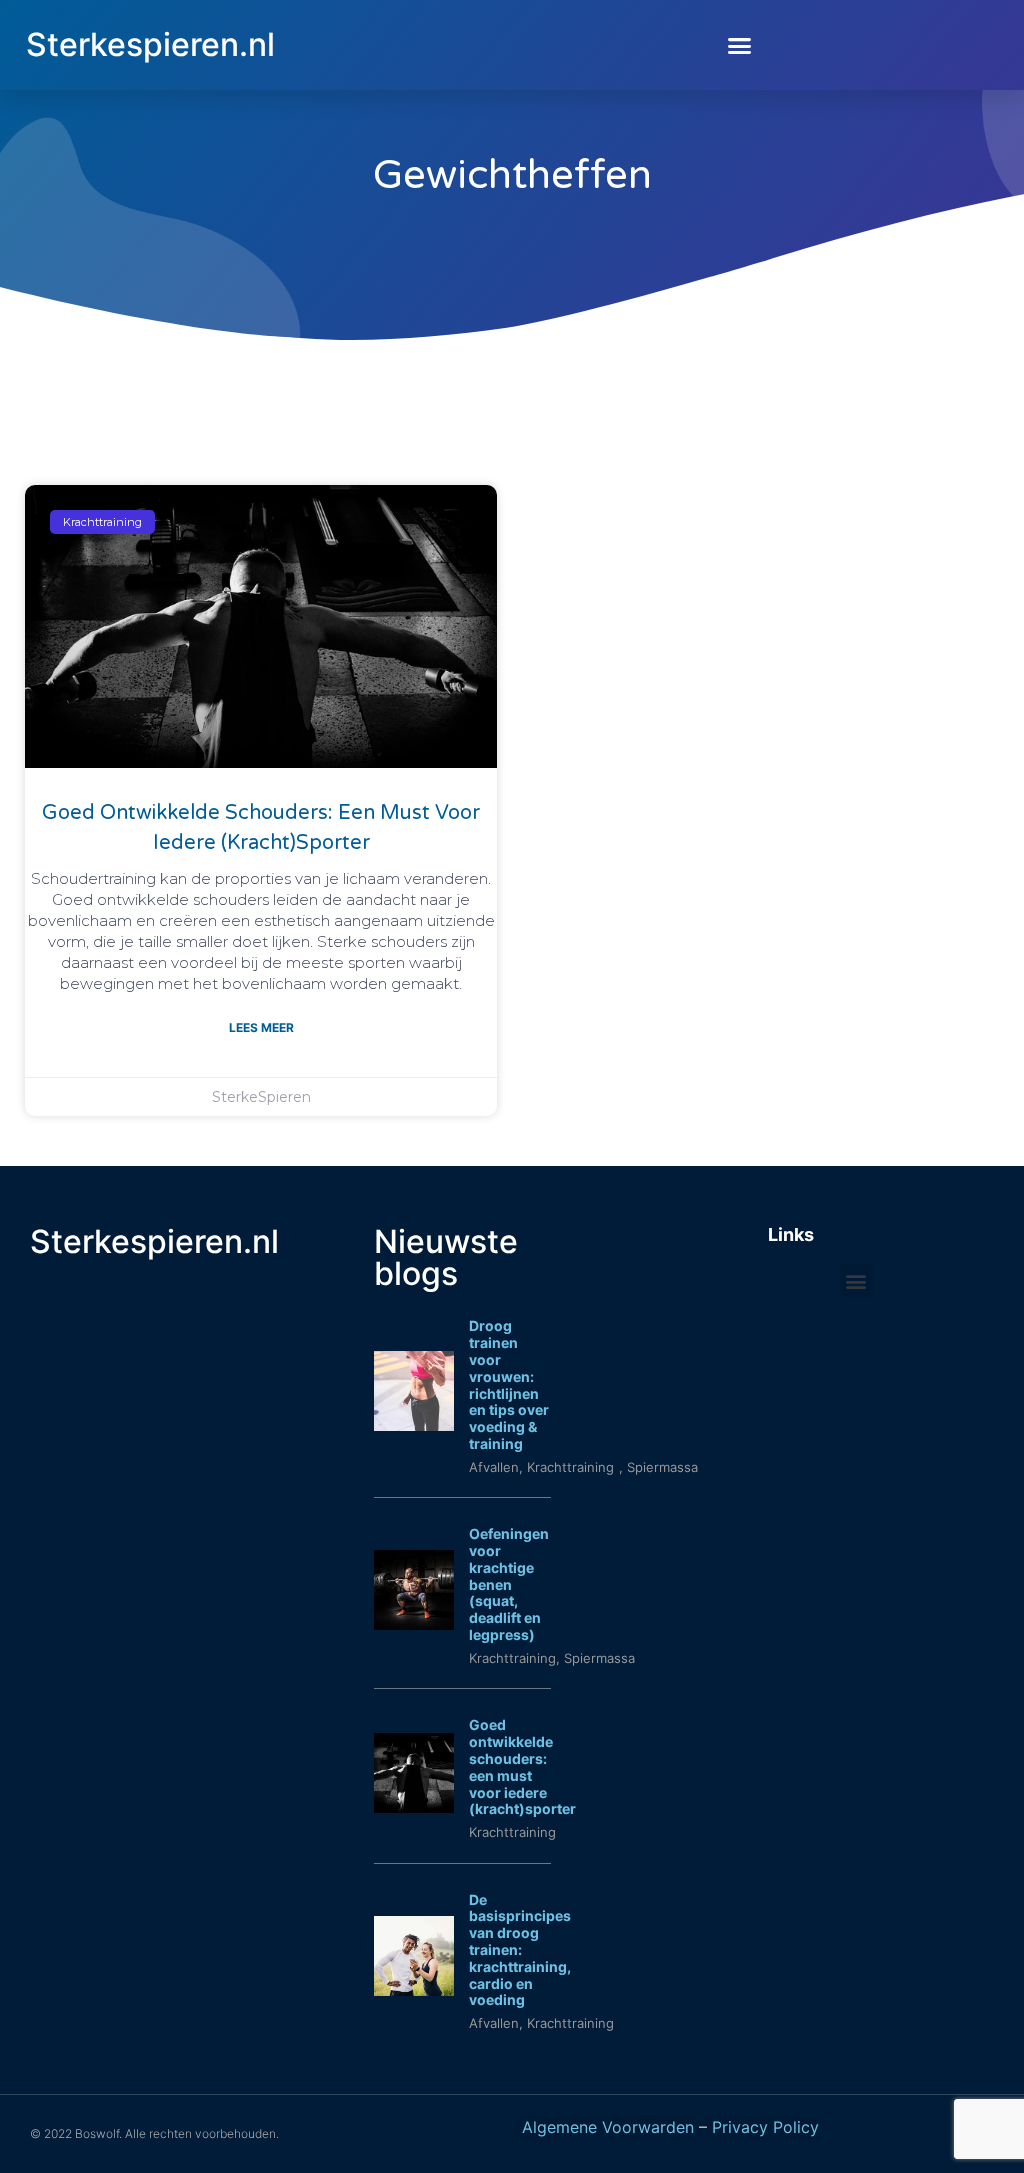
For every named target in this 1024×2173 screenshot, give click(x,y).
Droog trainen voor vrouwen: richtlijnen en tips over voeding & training (509, 1384)
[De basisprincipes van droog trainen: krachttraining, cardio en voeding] (414, 1990)
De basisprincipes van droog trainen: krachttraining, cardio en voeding (520, 1950)
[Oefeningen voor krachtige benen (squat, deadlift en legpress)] (414, 1624)
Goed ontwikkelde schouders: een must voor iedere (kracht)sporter (522, 1766)
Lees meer (261, 1027)
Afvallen (494, 1467)
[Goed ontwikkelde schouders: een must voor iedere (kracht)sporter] (414, 1807)
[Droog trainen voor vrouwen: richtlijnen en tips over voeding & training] (414, 1425)
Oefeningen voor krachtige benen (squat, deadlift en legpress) (509, 1584)
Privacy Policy (765, 2127)
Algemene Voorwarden (608, 2127)
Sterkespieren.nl (150, 44)
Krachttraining (512, 1658)
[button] (740, 45)
